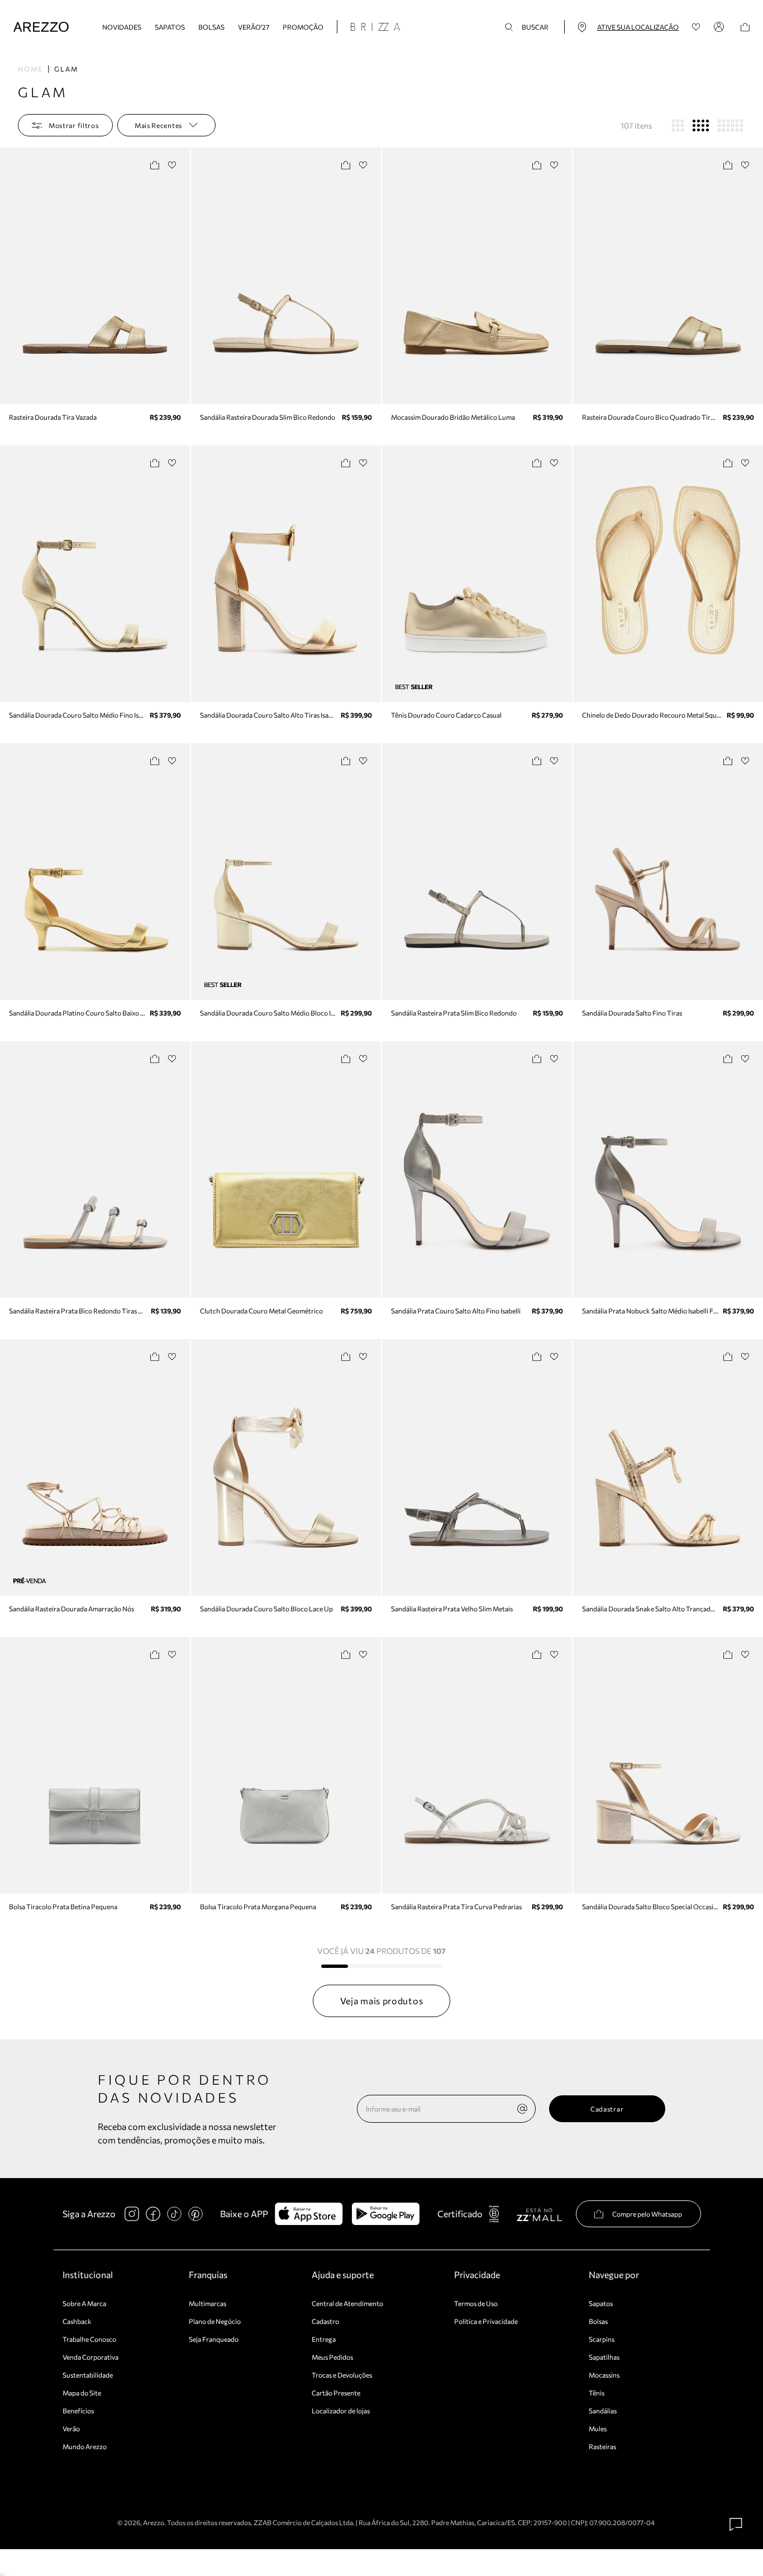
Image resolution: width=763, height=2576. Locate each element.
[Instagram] (132, 2214)
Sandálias (603, 2411)
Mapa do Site (82, 2393)
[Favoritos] (696, 27)
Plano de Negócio (215, 2321)
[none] (522, 2109)
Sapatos (170, 27)
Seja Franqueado (214, 2339)
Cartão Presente (336, 2393)
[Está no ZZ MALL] (539, 2214)
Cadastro (325, 2321)
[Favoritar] (172, 165)
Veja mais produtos (382, 2001)
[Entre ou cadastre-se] (721, 27)
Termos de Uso (476, 2303)
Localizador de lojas (341, 2411)
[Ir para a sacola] (745, 27)
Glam (66, 69)
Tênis (597, 2393)
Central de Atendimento (347, 2303)
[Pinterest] (195, 2214)
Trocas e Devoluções (342, 2375)
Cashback (77, 2321)
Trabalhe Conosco (89, 2339)
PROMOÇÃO (303, 27)
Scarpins (602, 2339)
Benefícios (78, 2411)
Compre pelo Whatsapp (647, 2214)
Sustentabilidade (88, 2375)
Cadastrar (607, 2109)
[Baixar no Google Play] (386, 2214)
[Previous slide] (9, 276)
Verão (71, 2428)
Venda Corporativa (90, 2357)
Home (30, 69)
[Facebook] (153, 2214)
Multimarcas (208, 2303)
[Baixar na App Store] (309, 2214)
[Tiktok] (174, 2214)
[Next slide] (180, 276)
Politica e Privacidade (486, 2321)
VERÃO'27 (254, 27)
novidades (122, 27)
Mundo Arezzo (85, 2446)
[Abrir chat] (736, 2525)
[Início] (41, 27)
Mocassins (604, 2375)
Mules (598, 2428)
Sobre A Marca (84, 2303)
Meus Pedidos (332, 2357)
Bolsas (211, 27)
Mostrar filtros (74, 125)
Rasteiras (602, 2446)
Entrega (324, 2339)
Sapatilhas (604, 2357)
